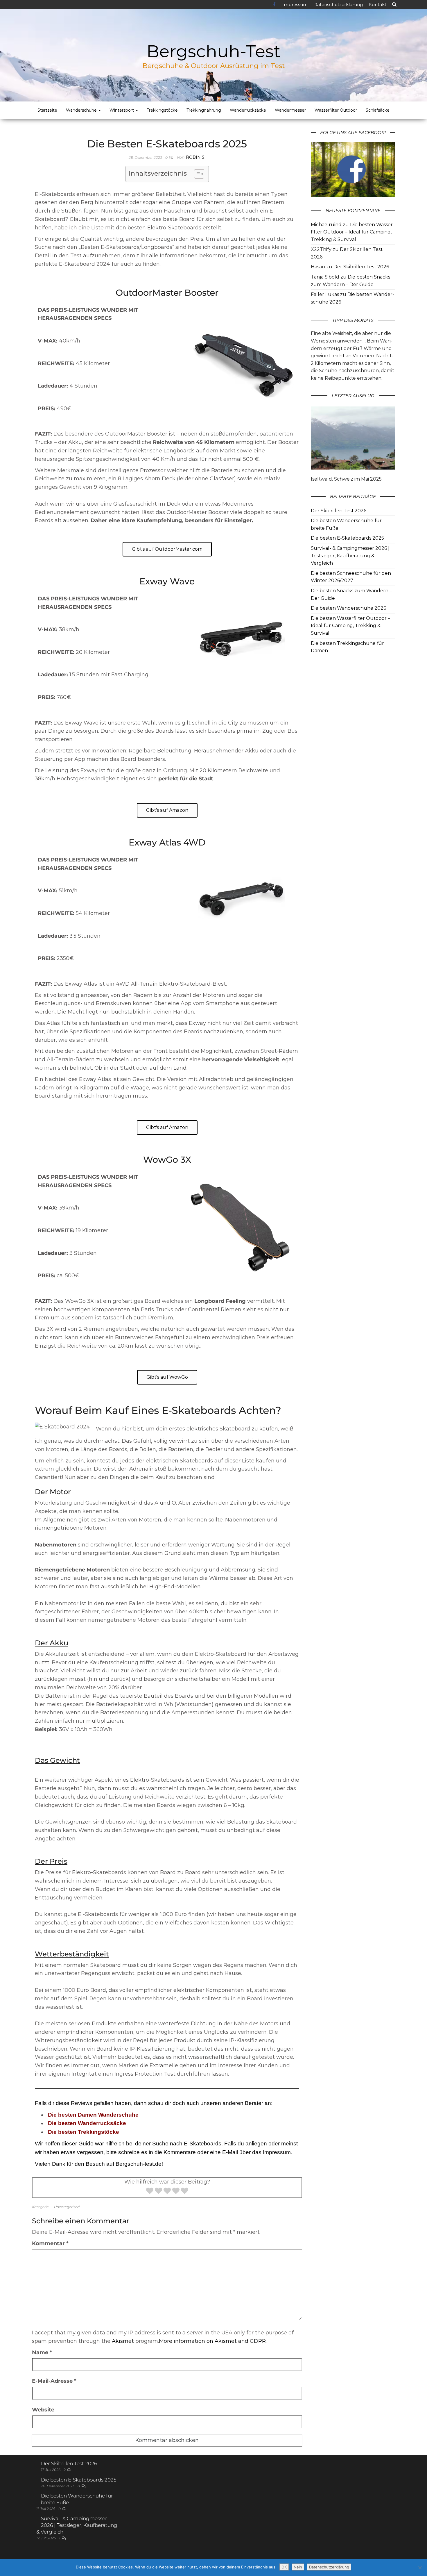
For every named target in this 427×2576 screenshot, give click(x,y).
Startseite (47, 110)
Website (43, 2410)
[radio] (150, 2192)
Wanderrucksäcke (248, 110)
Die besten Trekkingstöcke (84, 2132)
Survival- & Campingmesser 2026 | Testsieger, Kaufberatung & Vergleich (350, 556)
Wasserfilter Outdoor (336, 110)
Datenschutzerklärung (338, 5)
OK (284, 2567)
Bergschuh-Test (214, 51)
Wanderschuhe (82, 110)
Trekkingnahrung (204, 110)
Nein (298, 2567)
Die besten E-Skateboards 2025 (347, 538)
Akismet (123, 2341)
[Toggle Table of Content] (196, 174)
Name (42, 2352)
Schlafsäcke (378, 110)
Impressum (295, 5)
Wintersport (122, 110)
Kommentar (50, 2243)
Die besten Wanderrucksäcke (87, 2123)
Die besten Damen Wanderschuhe (93, 2115)
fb (275, 5)
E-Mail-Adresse (54, 2381)
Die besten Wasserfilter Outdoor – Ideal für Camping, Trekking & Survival (353, 232)
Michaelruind (326, 225)
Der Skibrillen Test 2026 (361, 267)
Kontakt (377, 5)
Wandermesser (290, 110)
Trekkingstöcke (162, 110)
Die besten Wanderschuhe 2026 (348, 608)
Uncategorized (67, 2207)
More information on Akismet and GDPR (212, 2341)
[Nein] (420, 2568)
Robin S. (196, 157)
